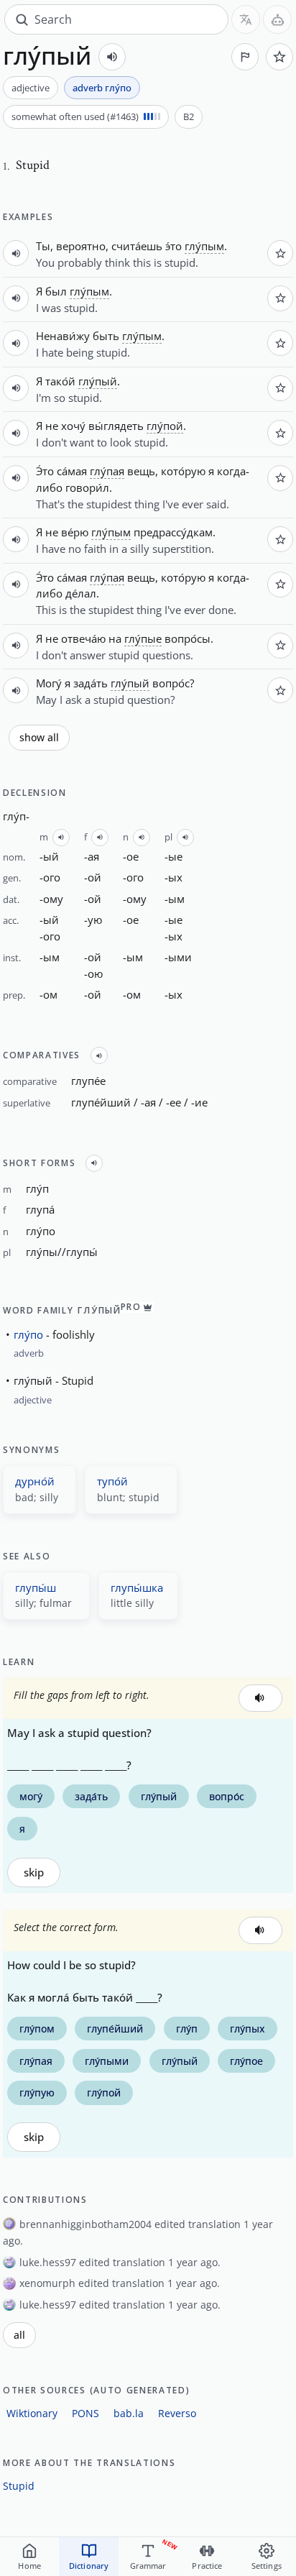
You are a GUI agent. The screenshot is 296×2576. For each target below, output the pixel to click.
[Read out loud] (112, 57)
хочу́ (73, 426)
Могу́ (49, 683)
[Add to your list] (279, 57)
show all (39, 738)
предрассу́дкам (173, 532)
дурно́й (35, 1481)
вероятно (81, 246)
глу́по (28, 1334)
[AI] (277, 19)
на (115, 638)
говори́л (87, 487)
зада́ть (91, 683)
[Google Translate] (246, 19)
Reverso (177, 2413)
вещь (141, 471)
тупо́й (112, 1481)
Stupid (19, 2486)
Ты (43, 246)
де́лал (81, 593)
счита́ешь (137, 246)
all (19, 2335)
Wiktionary (32, 2413)
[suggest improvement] (245, 57)
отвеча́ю (83, 638)
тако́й (60, 381)
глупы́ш (36, 1587)
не (52, 426)
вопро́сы (188, 638)
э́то (174, 246)
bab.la (129, 2413)
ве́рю (75, 532)
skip (34, 1873)
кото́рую (183, 471)
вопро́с (171, 683)
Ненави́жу (63, 336)
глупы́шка (137, 1587)
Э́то (45, 471)
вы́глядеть (116, 426)
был (56, 291)
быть (106, 336)
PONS (85, 2413)
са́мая (72, 471)
